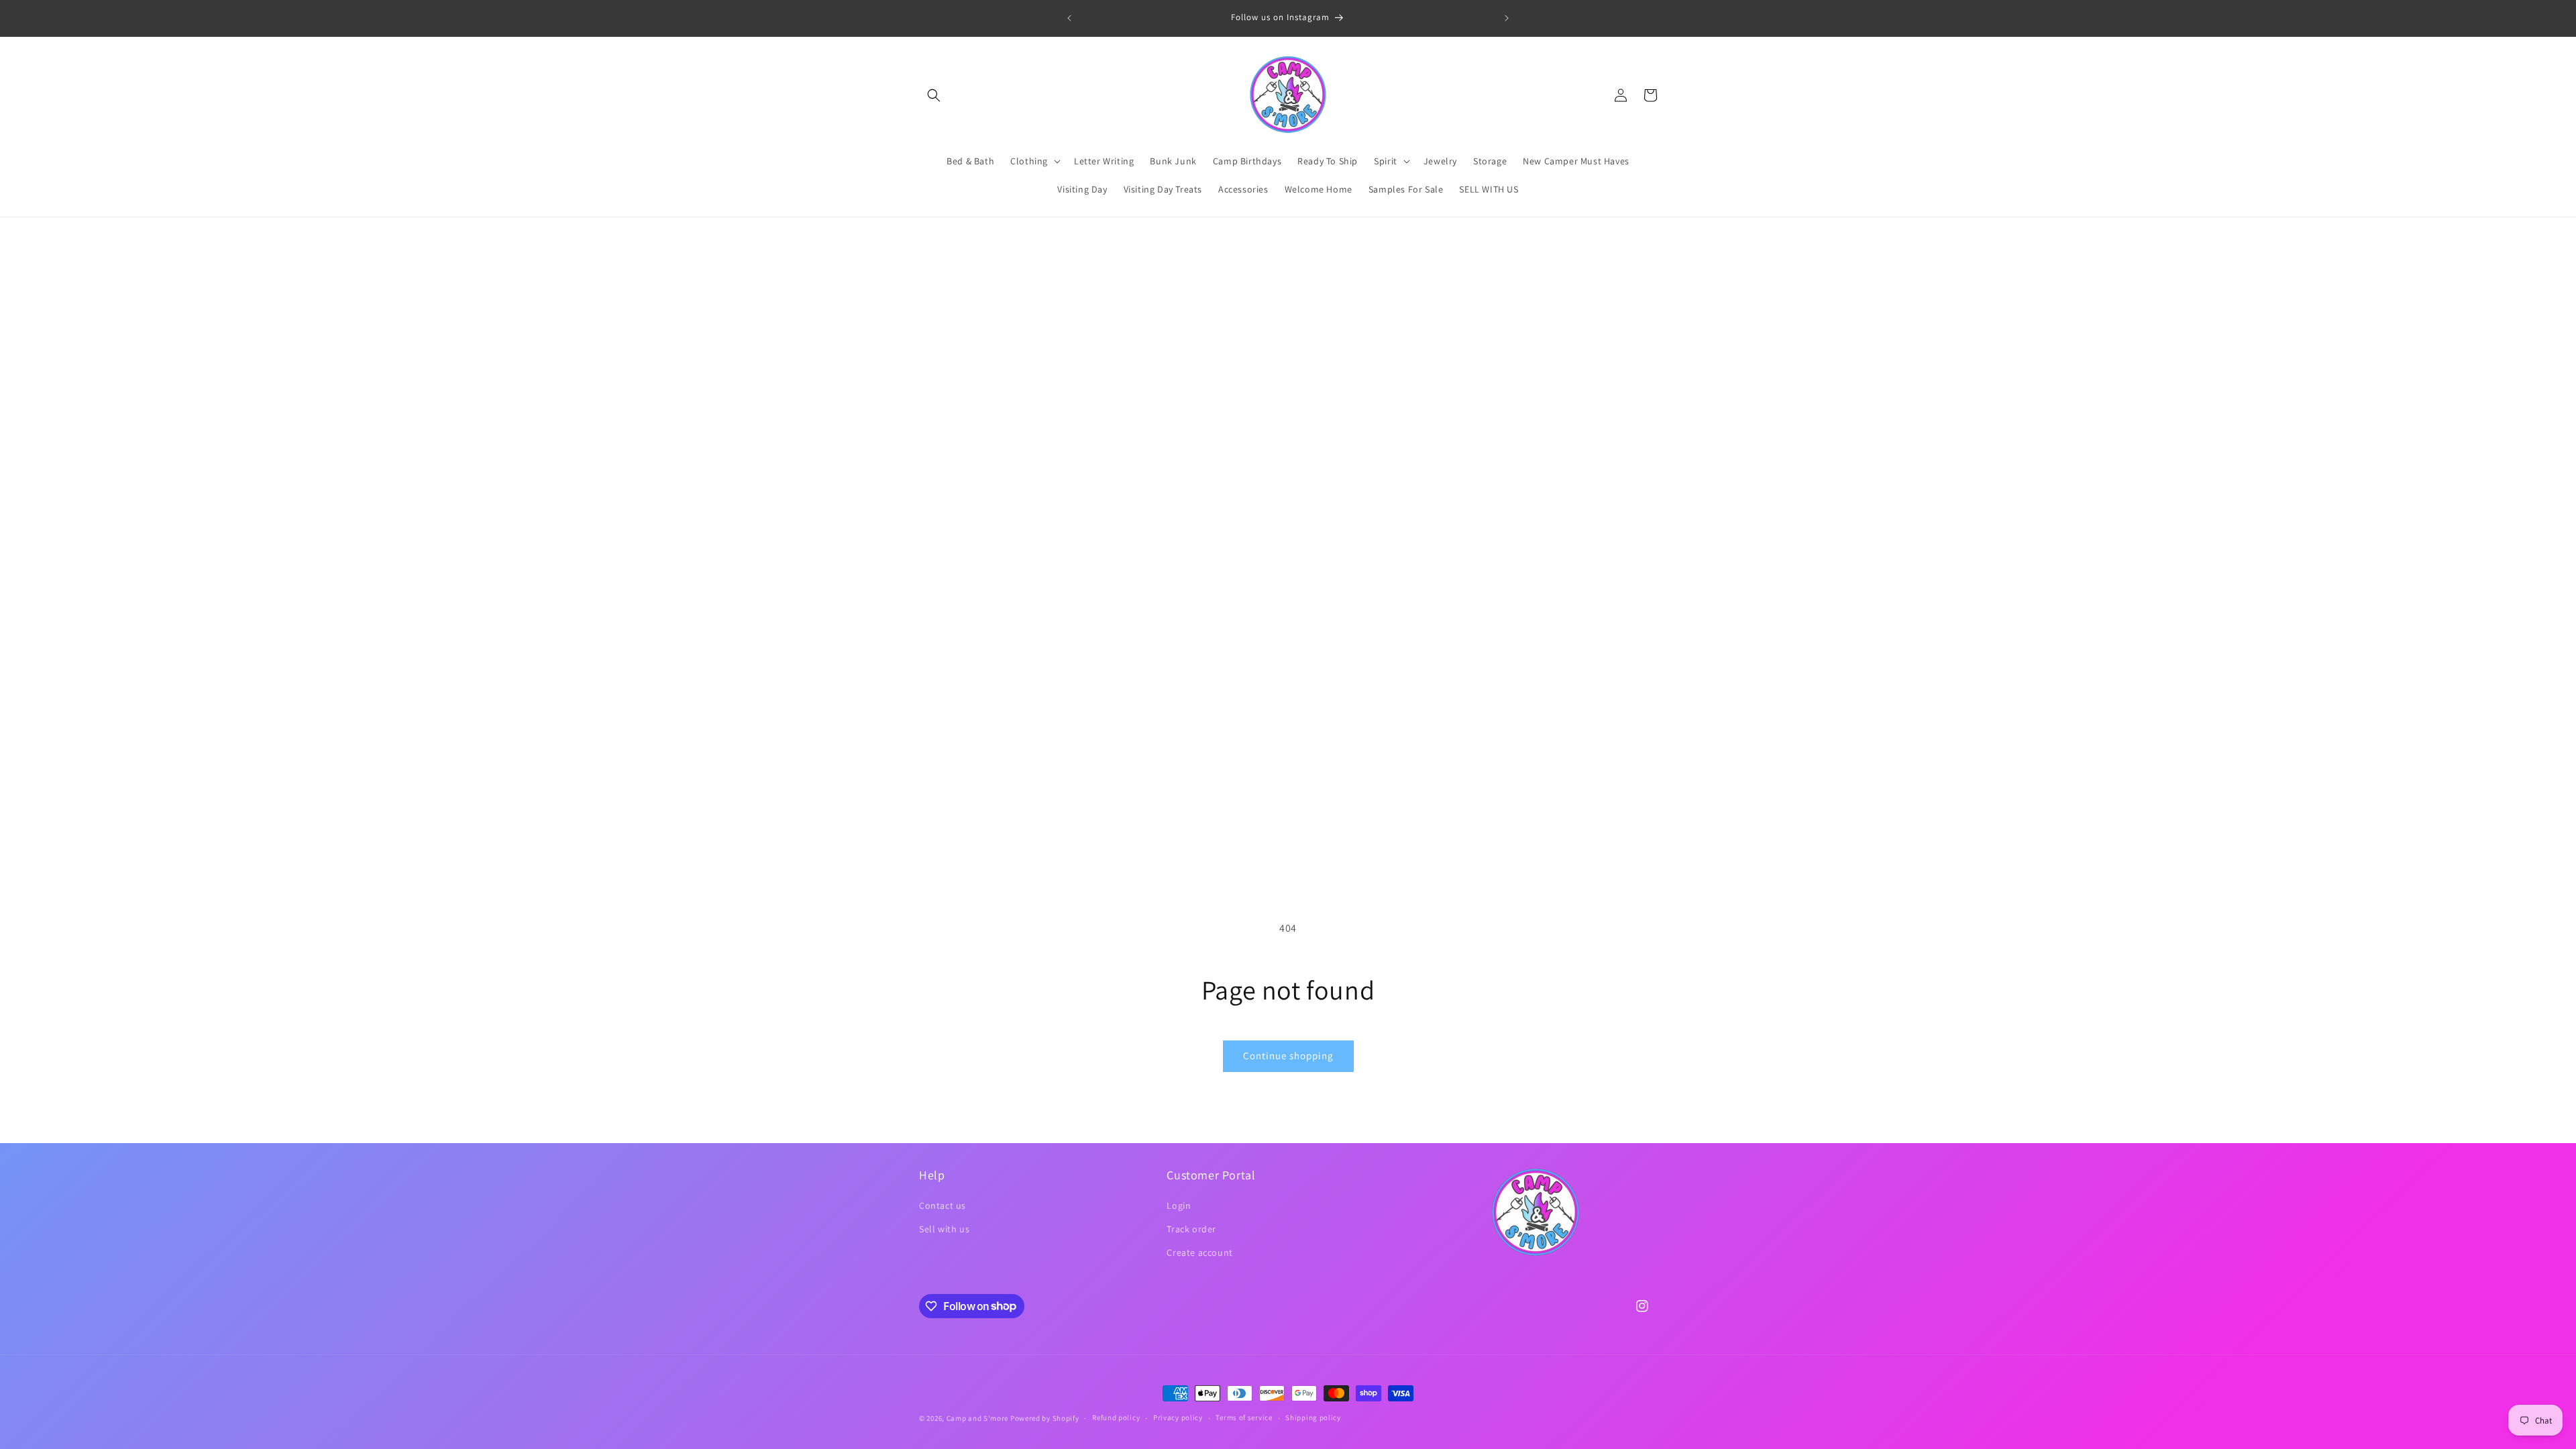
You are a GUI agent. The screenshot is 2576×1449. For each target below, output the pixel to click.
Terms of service (1244, 1417)
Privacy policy (1178, 1417)
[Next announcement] (1507, 18)
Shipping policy (1313, 1417)
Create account (1199, 1252)
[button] (934, 95)
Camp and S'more (978, 1418)
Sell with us (944, 1229)
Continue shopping (1288, 1056)
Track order (1191, 1229)
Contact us (943, 1205)
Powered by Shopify (1045, 1418)
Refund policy (1116, 1417)
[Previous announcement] (1069, 18)
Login (1179, 1205)
